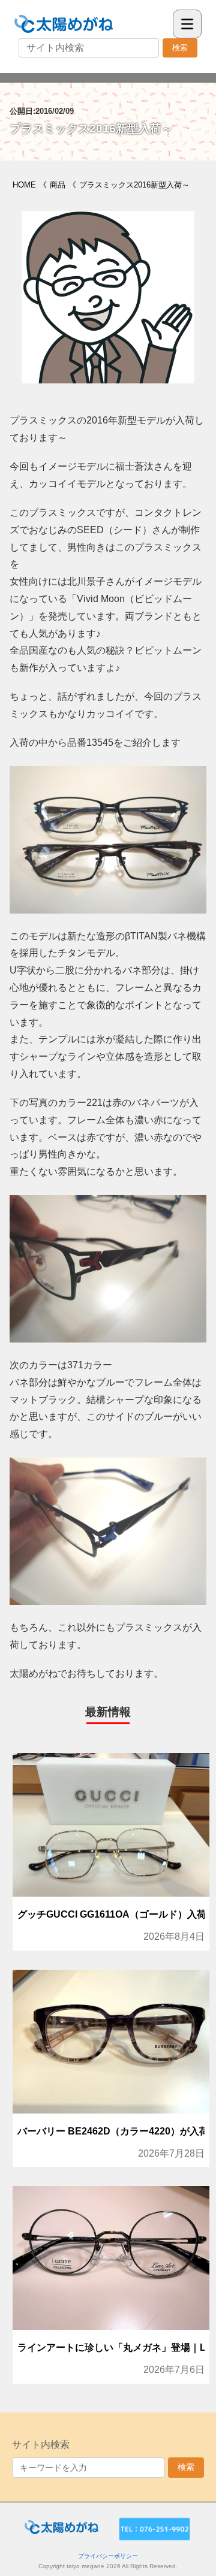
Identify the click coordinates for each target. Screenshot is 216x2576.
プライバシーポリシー (108, 2556)
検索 (180, 48)
